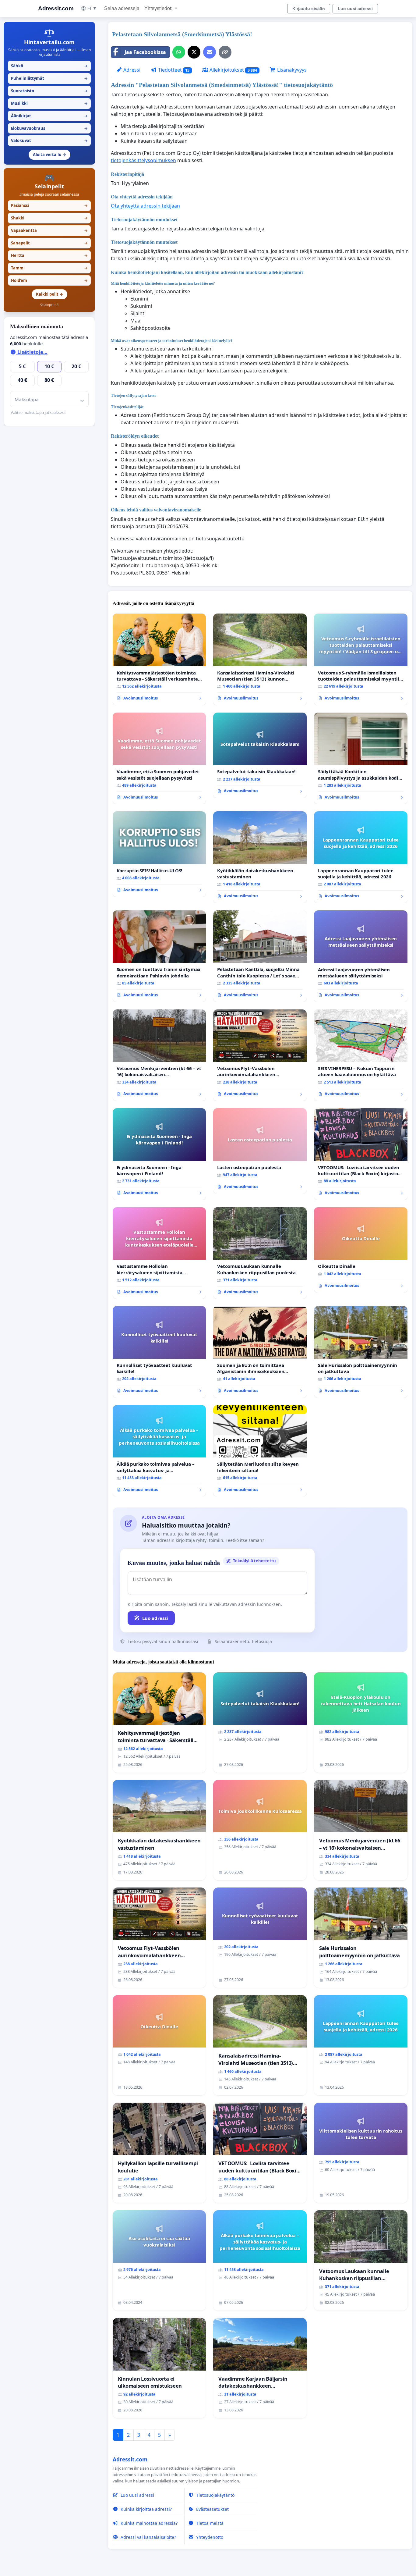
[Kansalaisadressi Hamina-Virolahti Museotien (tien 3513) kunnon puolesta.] (260, 659)
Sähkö (49, 66)
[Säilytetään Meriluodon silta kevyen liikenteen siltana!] (260, 1451)
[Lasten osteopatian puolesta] (260, 1151)
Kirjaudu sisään (309, 9)
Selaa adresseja (122, 8)
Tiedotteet (173, 70)
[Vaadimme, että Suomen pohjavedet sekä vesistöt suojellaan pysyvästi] (159, 758)
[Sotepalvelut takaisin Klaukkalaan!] (260, 755)
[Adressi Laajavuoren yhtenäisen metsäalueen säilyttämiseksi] (361, 956)
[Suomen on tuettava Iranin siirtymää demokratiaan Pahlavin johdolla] (159, 956)
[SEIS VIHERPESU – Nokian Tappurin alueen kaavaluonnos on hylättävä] (361, 1055)
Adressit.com (56, 8)
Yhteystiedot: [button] (159, 8)
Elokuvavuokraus (49, 128)
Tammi (49, 268)
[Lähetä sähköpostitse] (210, 52)
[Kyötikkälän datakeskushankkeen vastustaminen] (260, 857)
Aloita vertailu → (49, 155)
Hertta (49, 255)
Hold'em (49, 280)
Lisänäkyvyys (291, 70)
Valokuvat (49, 141)
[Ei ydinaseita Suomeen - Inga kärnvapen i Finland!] (159, 1154)
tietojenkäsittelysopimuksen (143, 160)
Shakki (49, 218)
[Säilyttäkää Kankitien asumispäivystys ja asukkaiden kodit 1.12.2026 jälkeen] (361, 758)
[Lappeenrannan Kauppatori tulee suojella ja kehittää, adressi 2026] (361, 857)
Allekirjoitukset (233, 70)
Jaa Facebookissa (145, 52)
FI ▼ (92, 8)
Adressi (131, 70)
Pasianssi (49, 205)
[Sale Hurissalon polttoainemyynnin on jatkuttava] (361, 1352)
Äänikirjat (49, 116)
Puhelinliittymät (49, 78)
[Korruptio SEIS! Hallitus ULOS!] (159, 854)
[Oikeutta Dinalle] (361, 1250)
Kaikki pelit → (49, 294)
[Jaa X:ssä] (194, 52)
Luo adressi (155, 1618)
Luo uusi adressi (355, 9)
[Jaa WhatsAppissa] (179, 52)
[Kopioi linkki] (225, 52)
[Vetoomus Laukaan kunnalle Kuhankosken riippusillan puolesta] (260, 1253)
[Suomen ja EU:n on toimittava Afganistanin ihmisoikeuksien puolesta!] (260, 1352)
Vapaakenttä (49, 230)
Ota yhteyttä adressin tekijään (145, 206)
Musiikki (49, 103)
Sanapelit (49, 243)
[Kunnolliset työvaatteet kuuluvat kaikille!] (159, 1352)
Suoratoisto (49, 91)
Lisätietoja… (32, 352)
